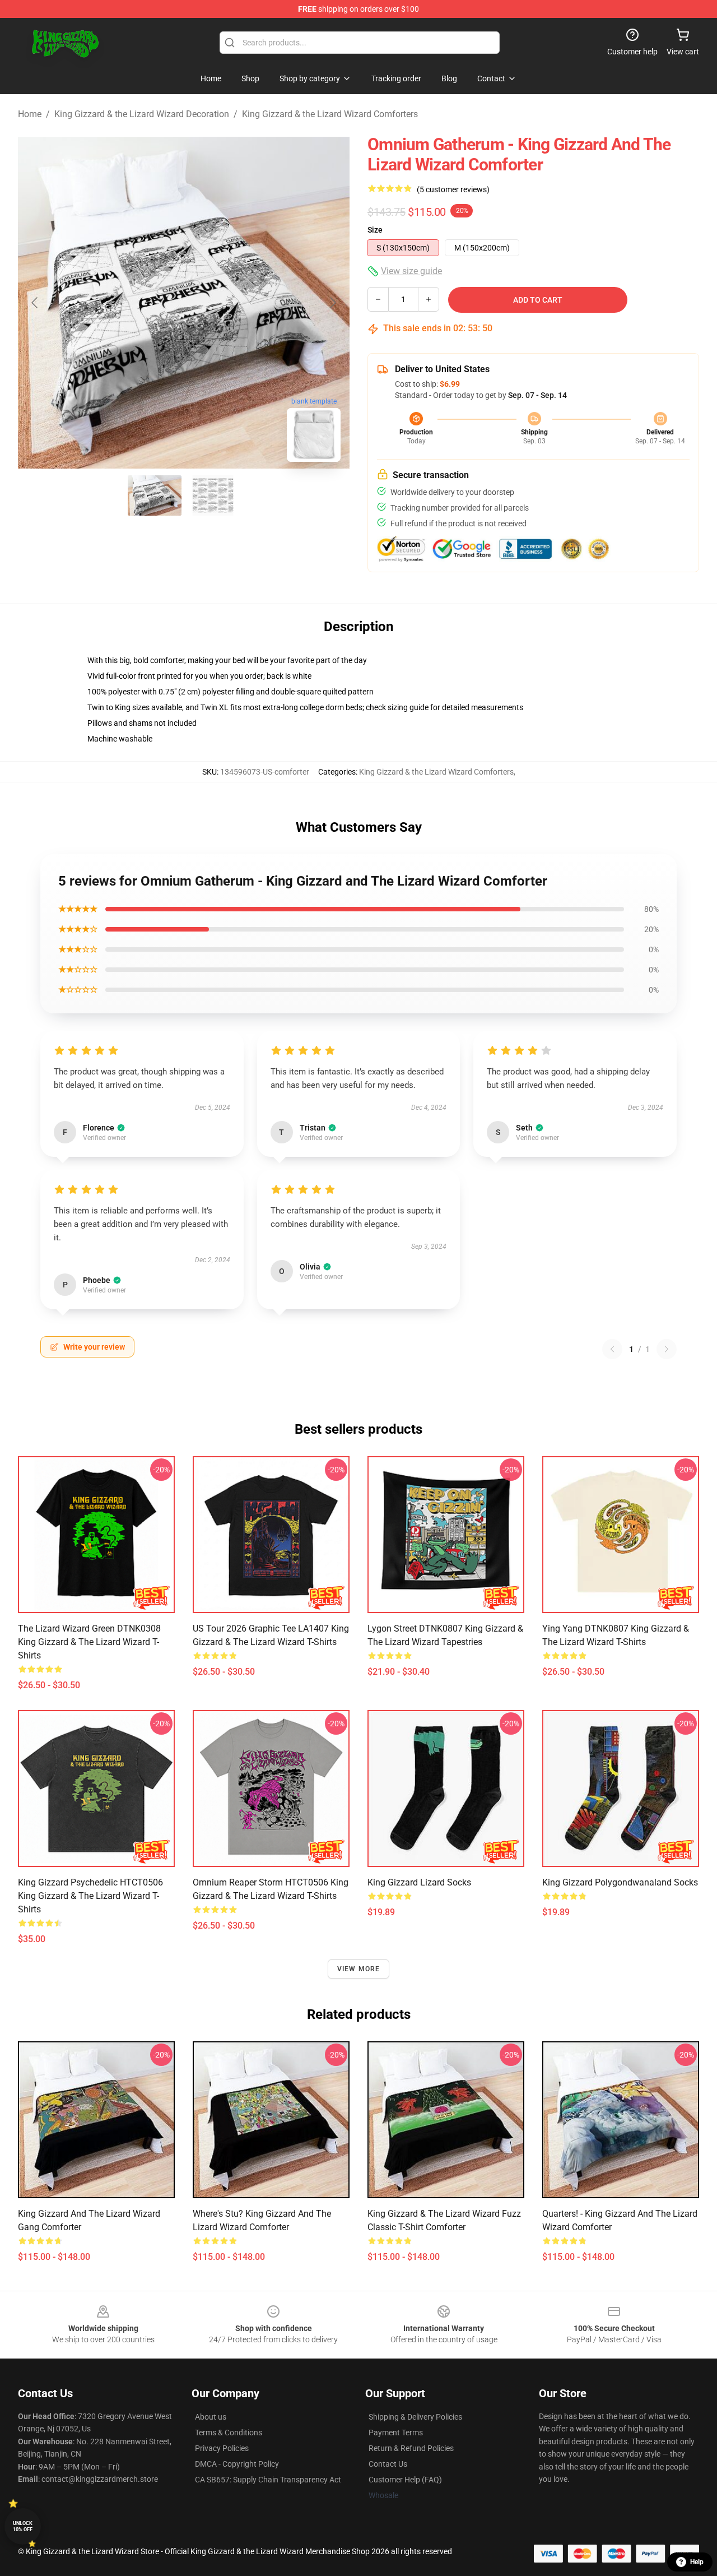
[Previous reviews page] (612, 1349)
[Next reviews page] (667, 1349)
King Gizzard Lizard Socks (419, 1882)
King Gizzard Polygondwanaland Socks (620, 1882)
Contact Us (388, 2464)
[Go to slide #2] (213, 495)
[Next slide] (332, 303)
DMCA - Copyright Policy (237, 2464)
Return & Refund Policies (411, 2448)
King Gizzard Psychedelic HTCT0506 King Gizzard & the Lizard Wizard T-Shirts (90, 1896)
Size (375, 230)
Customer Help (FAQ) (405, 2480)
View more (359, 1969)
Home (30, 114)
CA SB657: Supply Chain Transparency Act (268, 2480)
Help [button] (697, 2562)
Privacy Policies (222, 2448)
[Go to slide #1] (155, 495)
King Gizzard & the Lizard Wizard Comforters (330, 114)
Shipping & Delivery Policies (415, 2417)
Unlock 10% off (23, 2526)
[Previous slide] (35, 303)
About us (211, 2417)
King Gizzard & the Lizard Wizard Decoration (142, 114)
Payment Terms (396, 2433)
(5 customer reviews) (453, 189)
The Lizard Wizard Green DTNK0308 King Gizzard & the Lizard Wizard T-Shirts (89, 1642)
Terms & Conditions (229, 2433)
